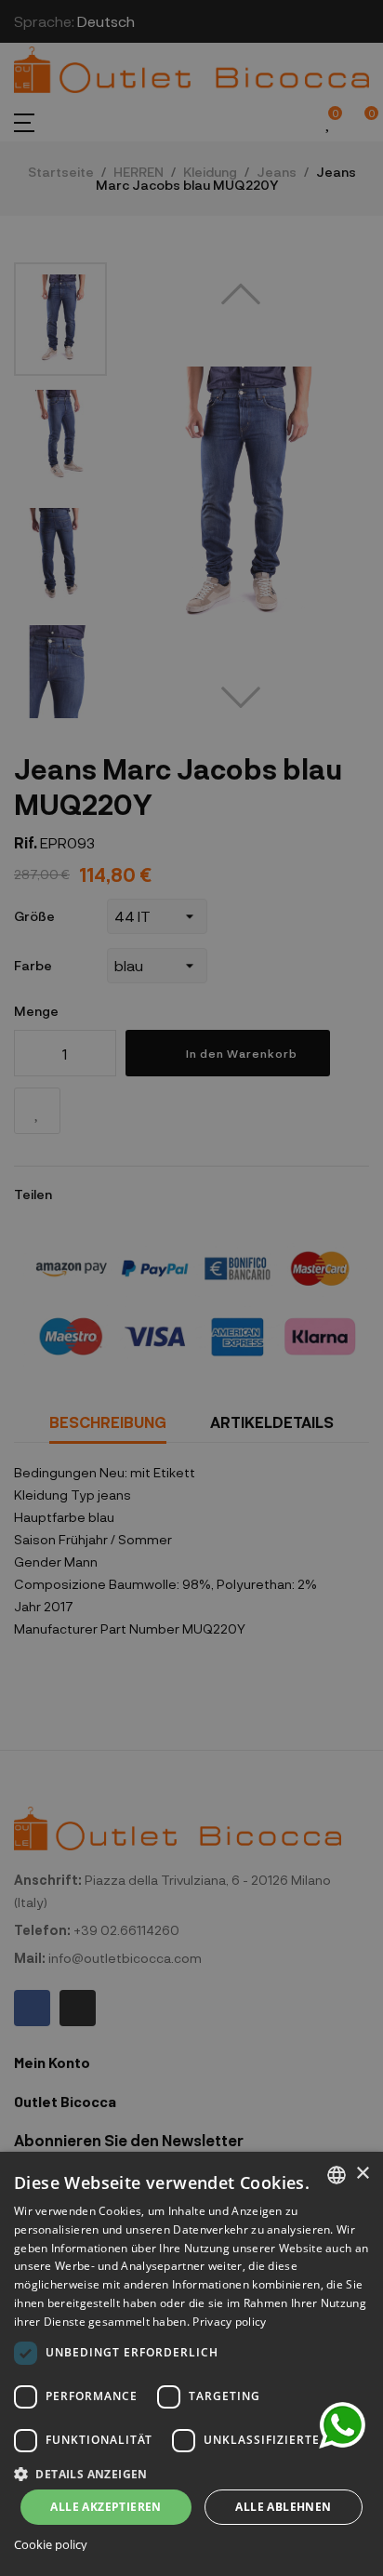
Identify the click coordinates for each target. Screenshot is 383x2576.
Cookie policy (51, 2545)
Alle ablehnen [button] (283, 2507)
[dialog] (191, 2364)
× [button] (362, 2174)
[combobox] (337, 2175)
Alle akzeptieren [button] (106, 2507)
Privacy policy (229, 2322)
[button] (191, 2472)
